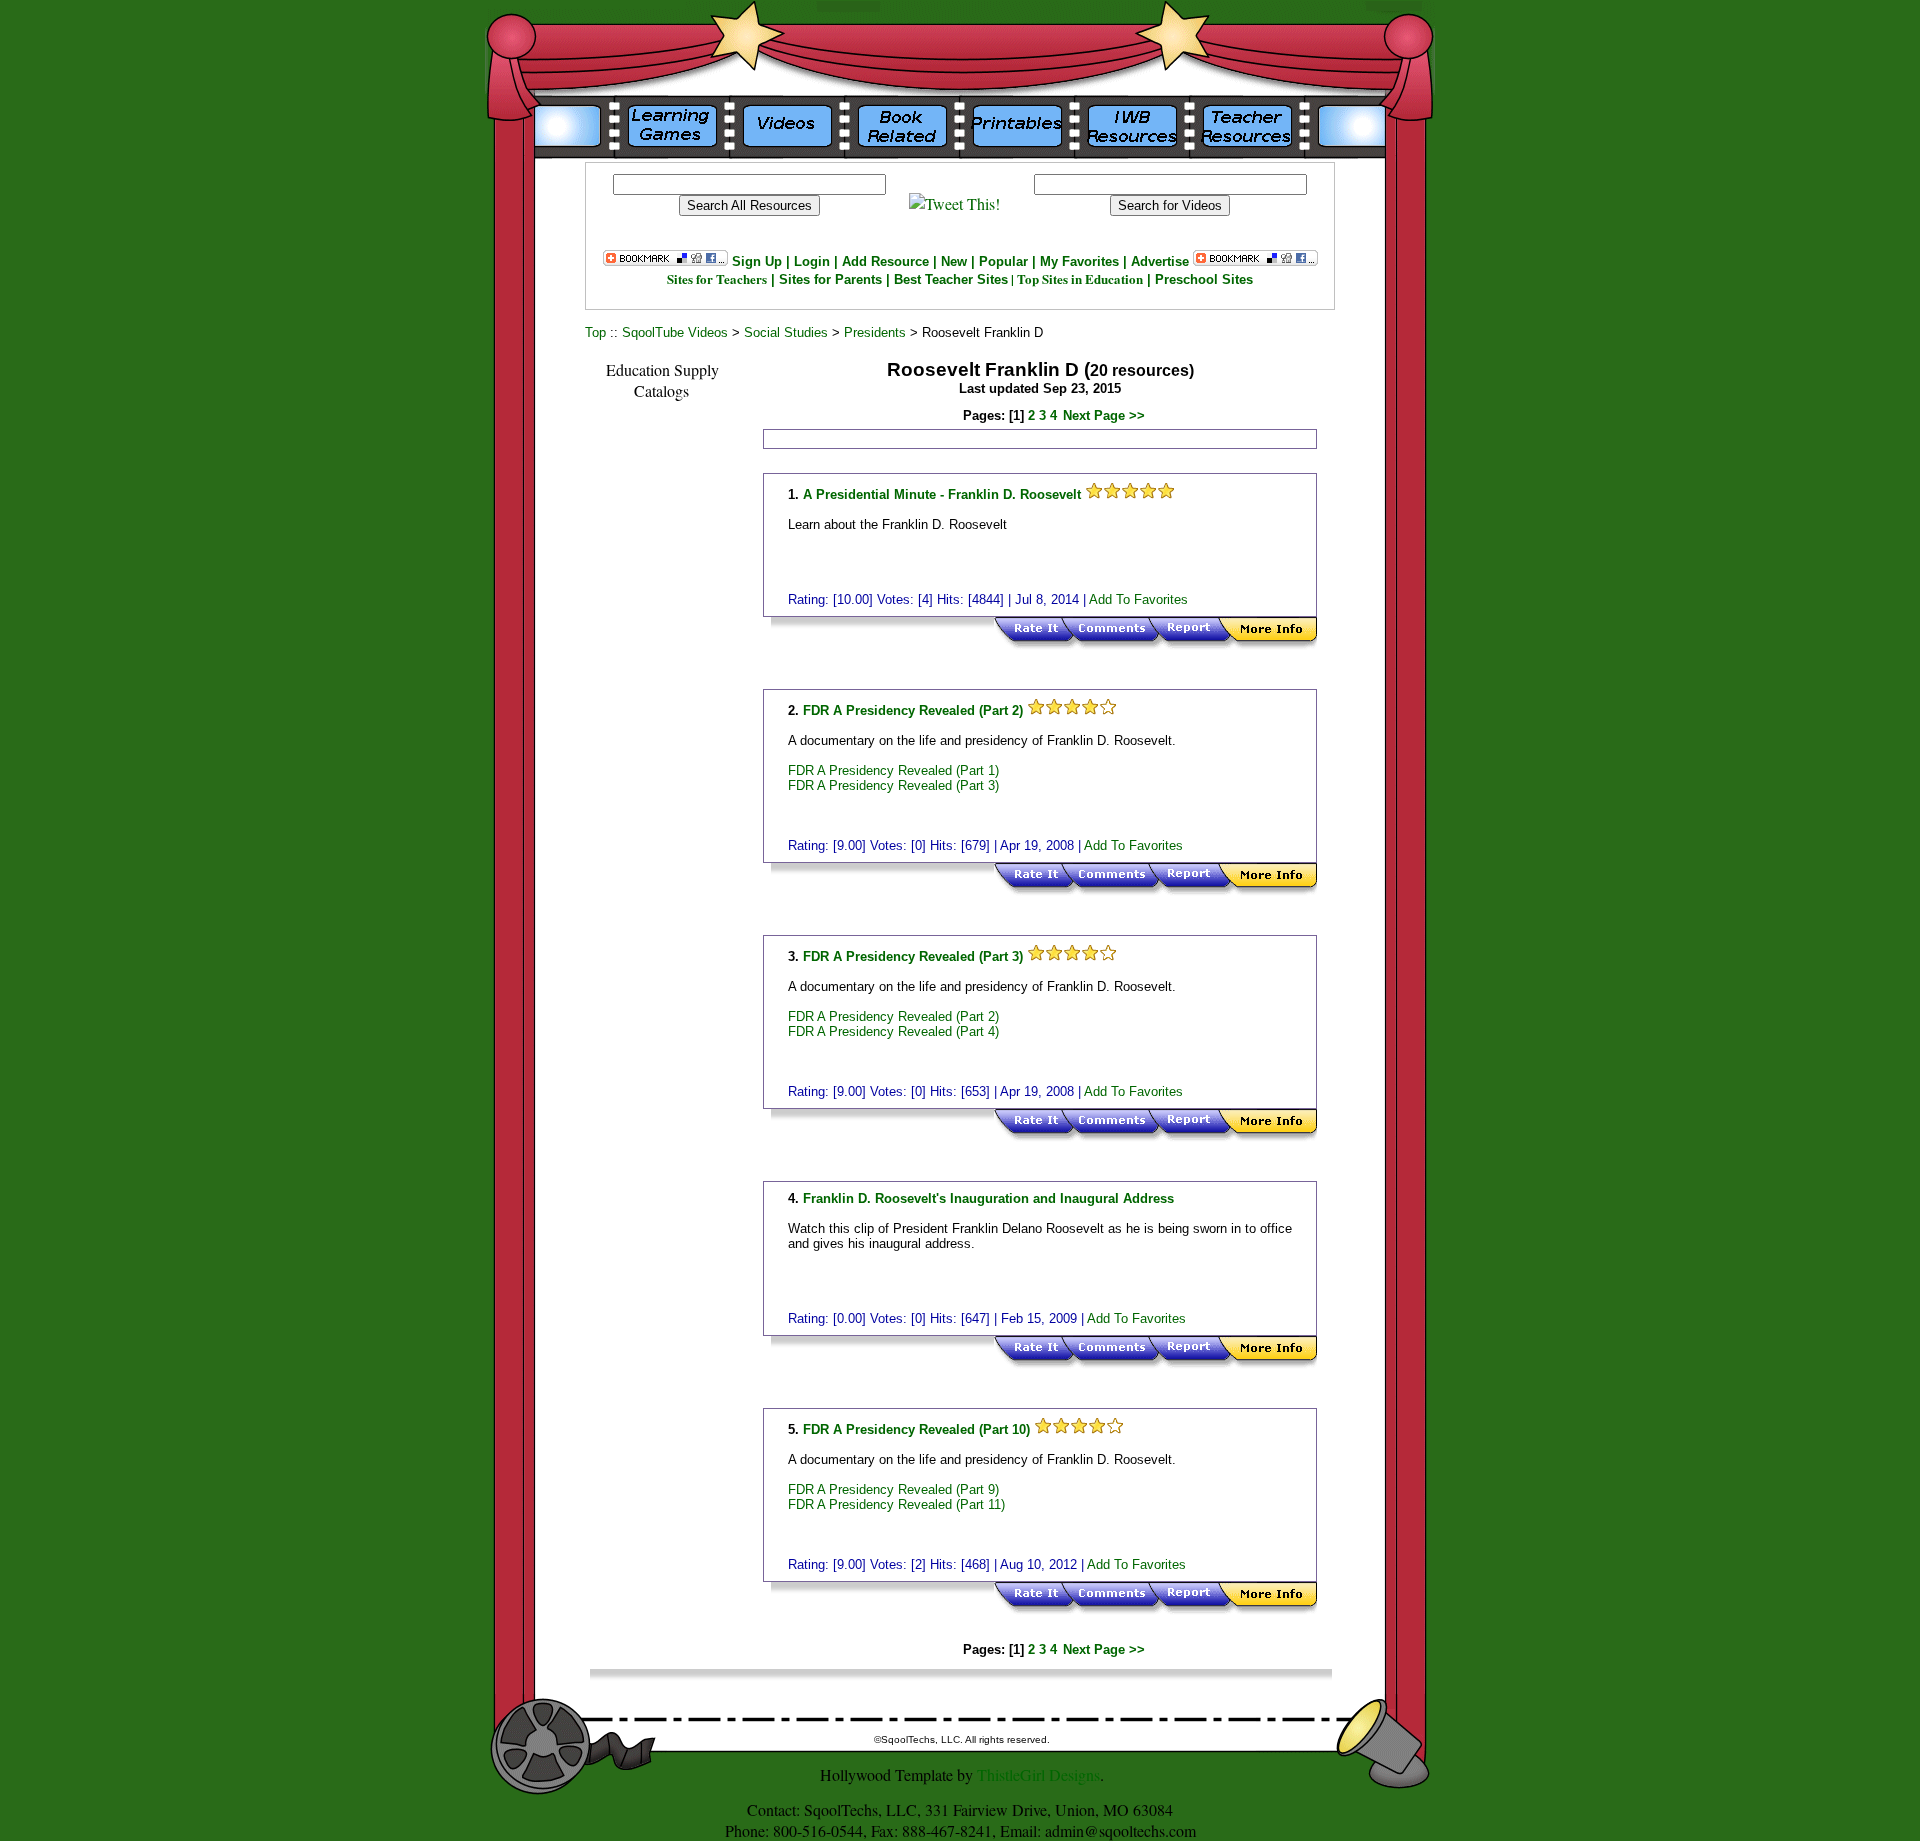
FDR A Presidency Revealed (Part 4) (893, 1031)
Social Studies (786, 332)
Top (595, 332)
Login (812, 261)
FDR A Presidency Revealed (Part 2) (913, 710)
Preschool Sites (1204, 279)
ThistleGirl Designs (1038, 1774)
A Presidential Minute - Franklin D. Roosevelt (944, 494)
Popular (1003, 261)
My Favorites (1079, 261)
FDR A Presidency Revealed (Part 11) (896, 1504)
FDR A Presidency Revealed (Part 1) (893, 770)
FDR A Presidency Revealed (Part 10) (916, 1429)
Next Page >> (1104, 415)
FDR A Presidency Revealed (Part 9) (893, 1489)
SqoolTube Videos (675, 332)
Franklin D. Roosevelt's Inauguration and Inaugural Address (988, 1198)
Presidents (875, 332)
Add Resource (885, 261)
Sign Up (757, 261)
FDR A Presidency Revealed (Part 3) (893, 785)
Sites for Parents (830, 279)
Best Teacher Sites (951, 279)
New (954, 261)
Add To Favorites (1138, 599)
